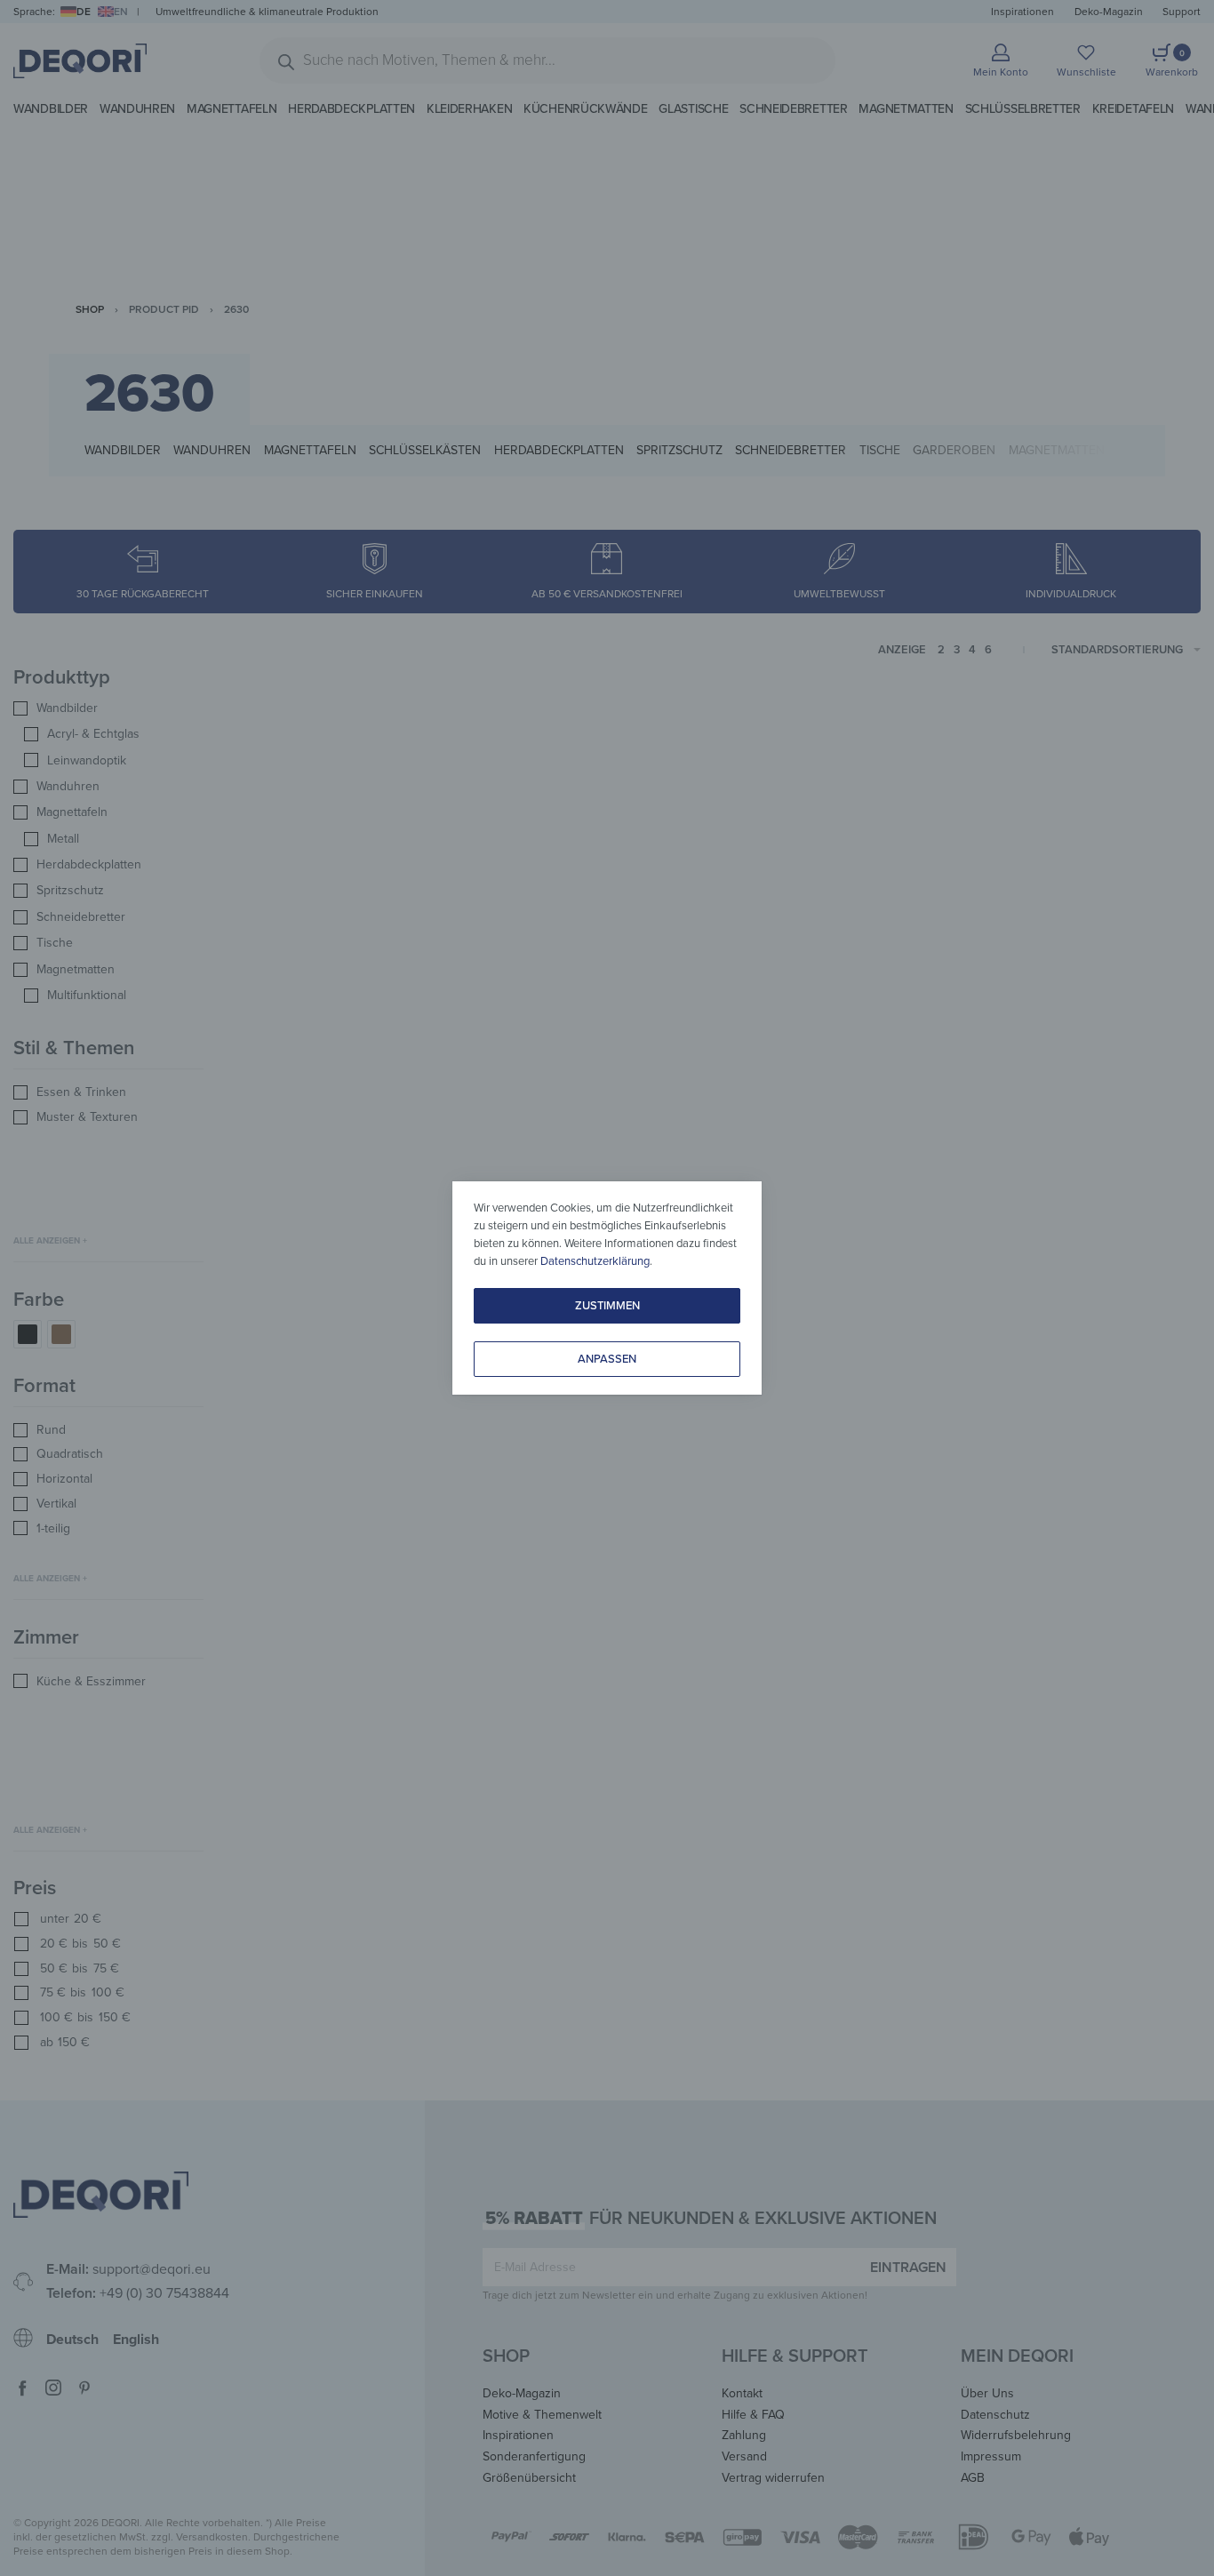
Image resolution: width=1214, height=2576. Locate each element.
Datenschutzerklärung (595, 1261)
